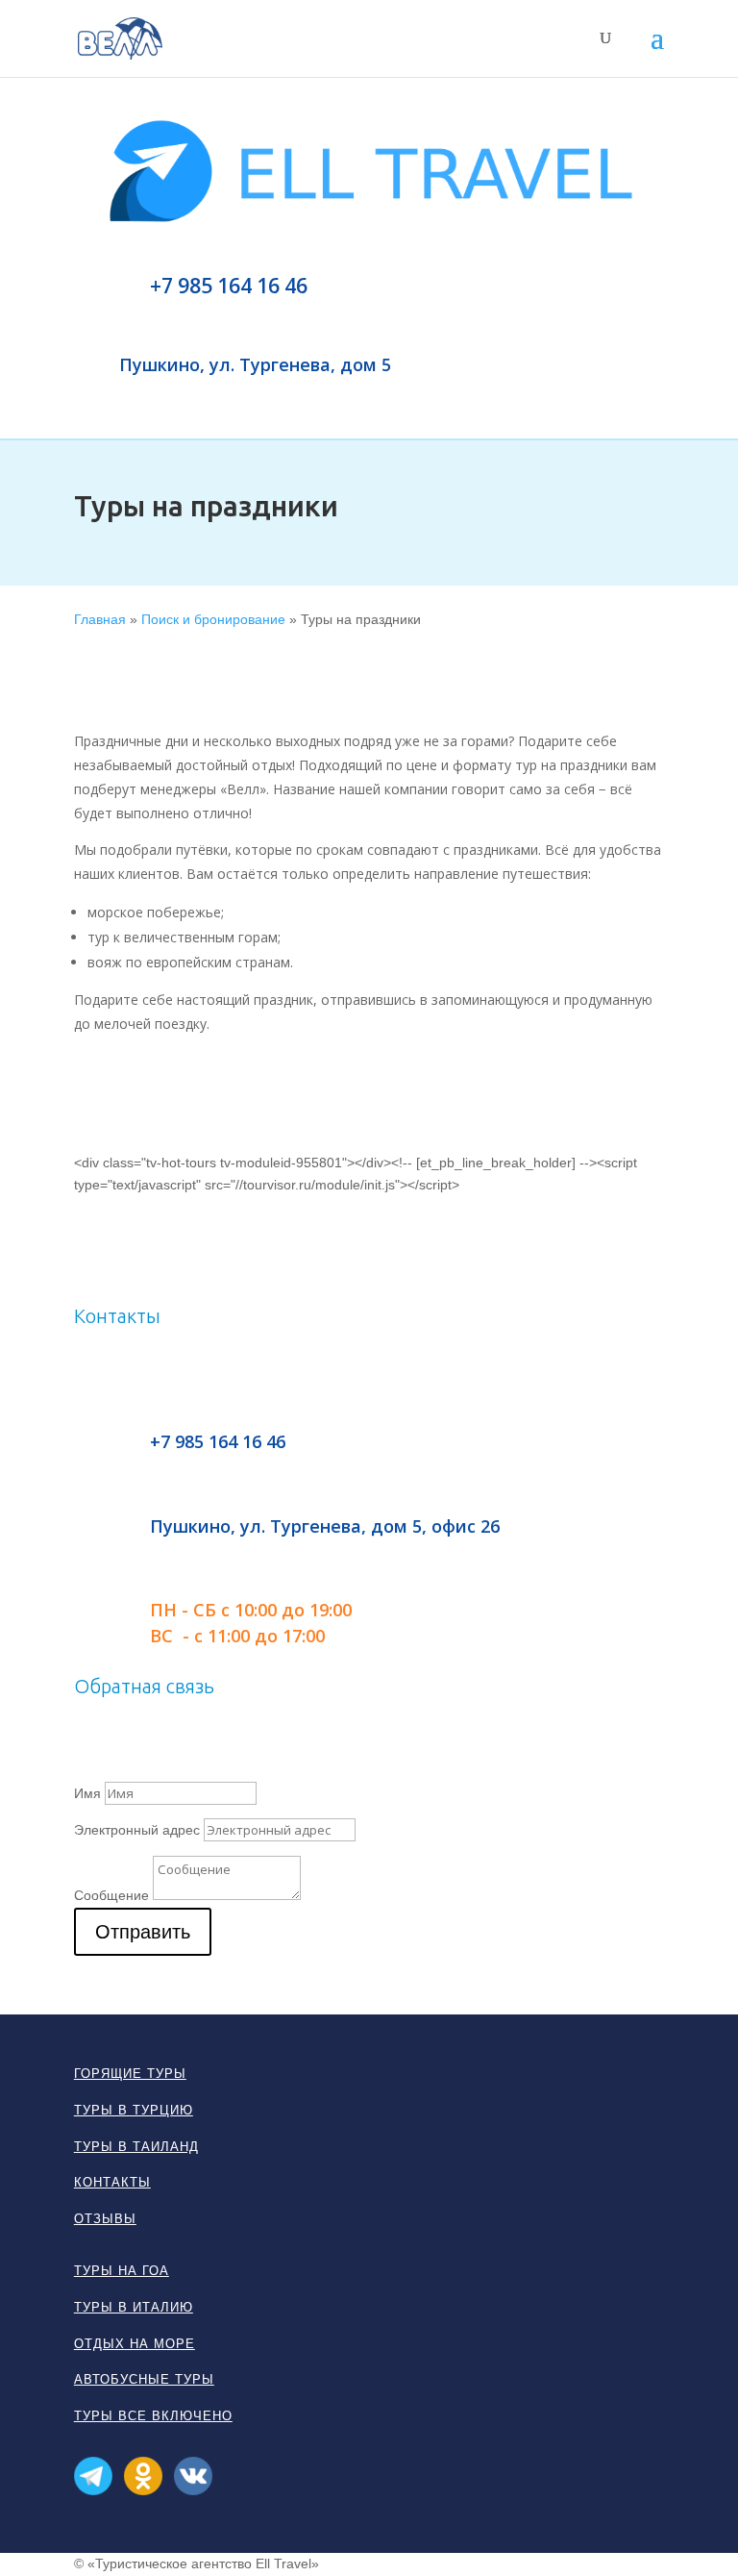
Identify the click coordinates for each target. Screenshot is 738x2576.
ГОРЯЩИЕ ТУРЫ (130, 2074)
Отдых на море (135, 2344)
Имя (87, 1793)
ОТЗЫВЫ (105, 2219)
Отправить (143, 1932)
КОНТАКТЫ (112, 2182)
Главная (100, 619)
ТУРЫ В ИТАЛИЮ (134, 2307)
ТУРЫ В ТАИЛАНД (136, 2147)
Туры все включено (153, 2416)
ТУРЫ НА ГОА (122, 2271)
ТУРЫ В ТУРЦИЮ (134, 2110)
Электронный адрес (137, 1830)
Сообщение (111, 1895)
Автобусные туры (144, 2379)
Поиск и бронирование (213, 619)
